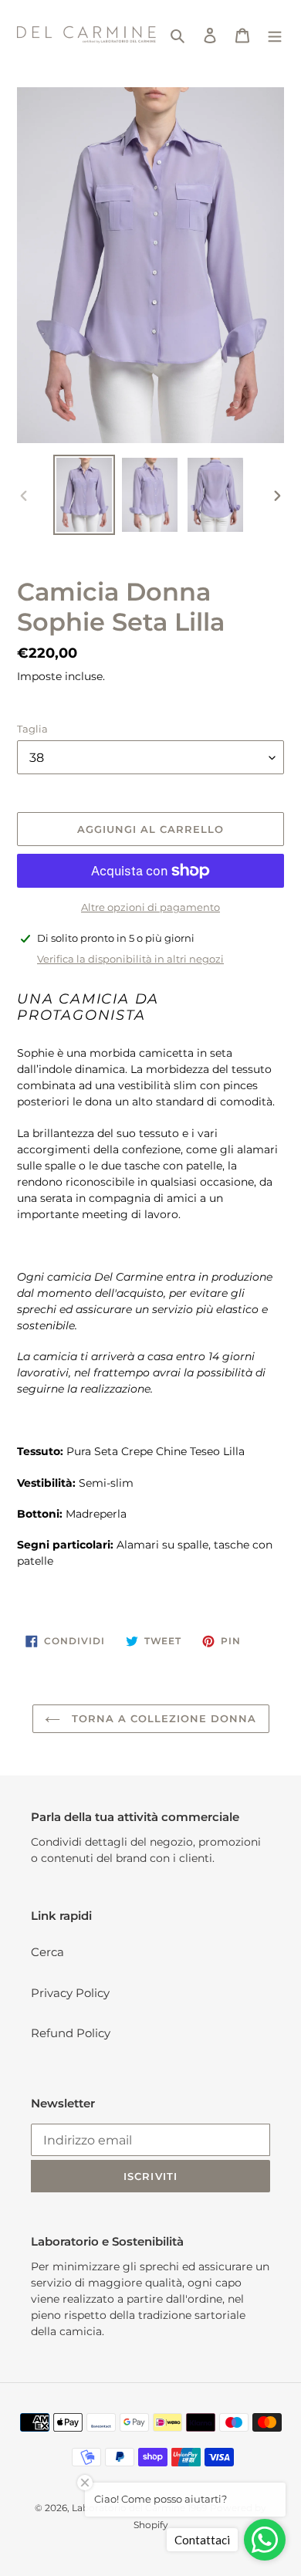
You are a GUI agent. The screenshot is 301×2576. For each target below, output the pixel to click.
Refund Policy (71, 2033)
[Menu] (275, 35)
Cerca (47, 1952)
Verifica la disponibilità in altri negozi (130, 959)
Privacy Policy (70, 1993)
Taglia (32, 729)
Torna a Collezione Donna (162, 1718)
